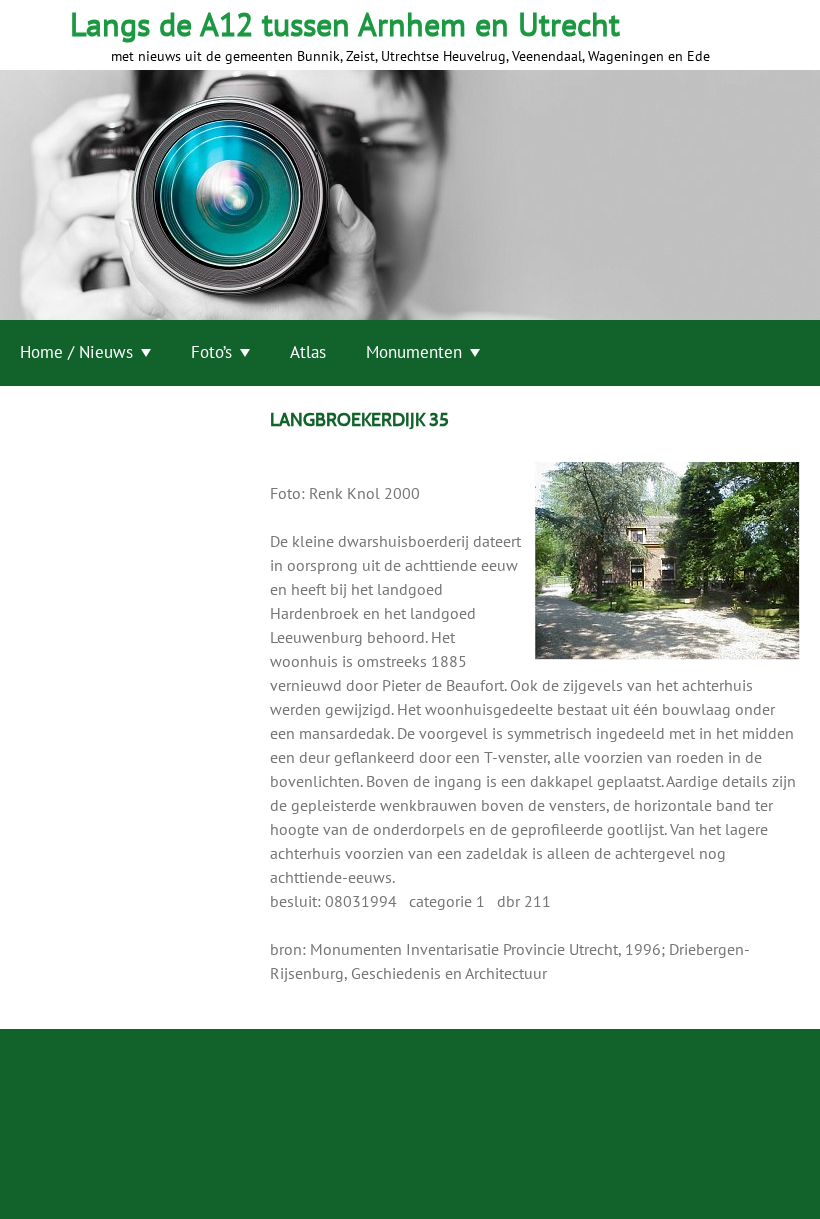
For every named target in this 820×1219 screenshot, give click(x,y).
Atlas (308, 352)
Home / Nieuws (76, 352)
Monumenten (414, 352)
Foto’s (211, 352)
